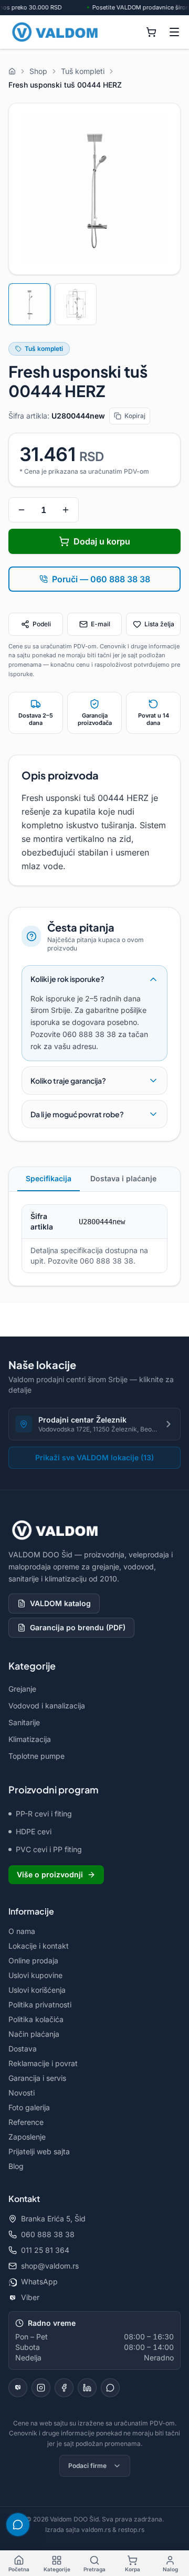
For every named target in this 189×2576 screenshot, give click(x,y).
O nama (22, 1931)
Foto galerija (29, 2107)
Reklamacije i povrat (43, 2063)
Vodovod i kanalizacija (47, 1706)
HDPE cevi (34, 1831)
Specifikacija (49, 1178)
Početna (19, 2569)
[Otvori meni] (174, 32)
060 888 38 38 (48, 2234)
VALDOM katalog (60, 1603)
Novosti (22, 2093)
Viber (30, 2297)
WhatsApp (39, 2281)
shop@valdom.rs (50, 2266)
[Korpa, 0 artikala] (151, 32)
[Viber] (18, 2388)
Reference (26, 2122)
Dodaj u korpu (102, 541)
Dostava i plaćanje (123, 1178)
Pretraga (94, 2569)
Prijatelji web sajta (39, 2151)
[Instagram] (41, 2388)
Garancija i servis (37, 2078)
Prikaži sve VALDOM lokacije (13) (94, 1457)
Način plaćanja (34, 2034)
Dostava (23, 2049)
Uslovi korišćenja (37, 1990)
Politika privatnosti (40, 2005)
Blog (16, 2166)
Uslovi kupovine (35, 1975)
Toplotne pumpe (36, 1756)
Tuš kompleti (44, 349)
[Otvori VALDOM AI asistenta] (18, 2525)
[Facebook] (64, 2388)
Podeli (42, 624)
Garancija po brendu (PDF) (78, 1627)
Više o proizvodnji (50, 1874)
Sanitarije (24, 1722)
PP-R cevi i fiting (44, 1814)
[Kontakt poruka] (110, 2388)
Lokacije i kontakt (39, 1946)
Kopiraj (135, 416)
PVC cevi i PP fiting (49, 1849)
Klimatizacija (30, 1739)
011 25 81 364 (45, 2250)
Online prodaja (33, 1960)
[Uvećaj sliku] (94, 189)
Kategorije (57, 2569)
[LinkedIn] (87, 2388)
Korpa (133, 2569)
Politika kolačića (36, 2019)
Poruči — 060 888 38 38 (101, 579)
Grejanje (22, 1689)
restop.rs (131, 2530)
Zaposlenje (27, 2137)
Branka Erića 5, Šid (53, 2219)
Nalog (170, 2569)
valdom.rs (96, 2530)
